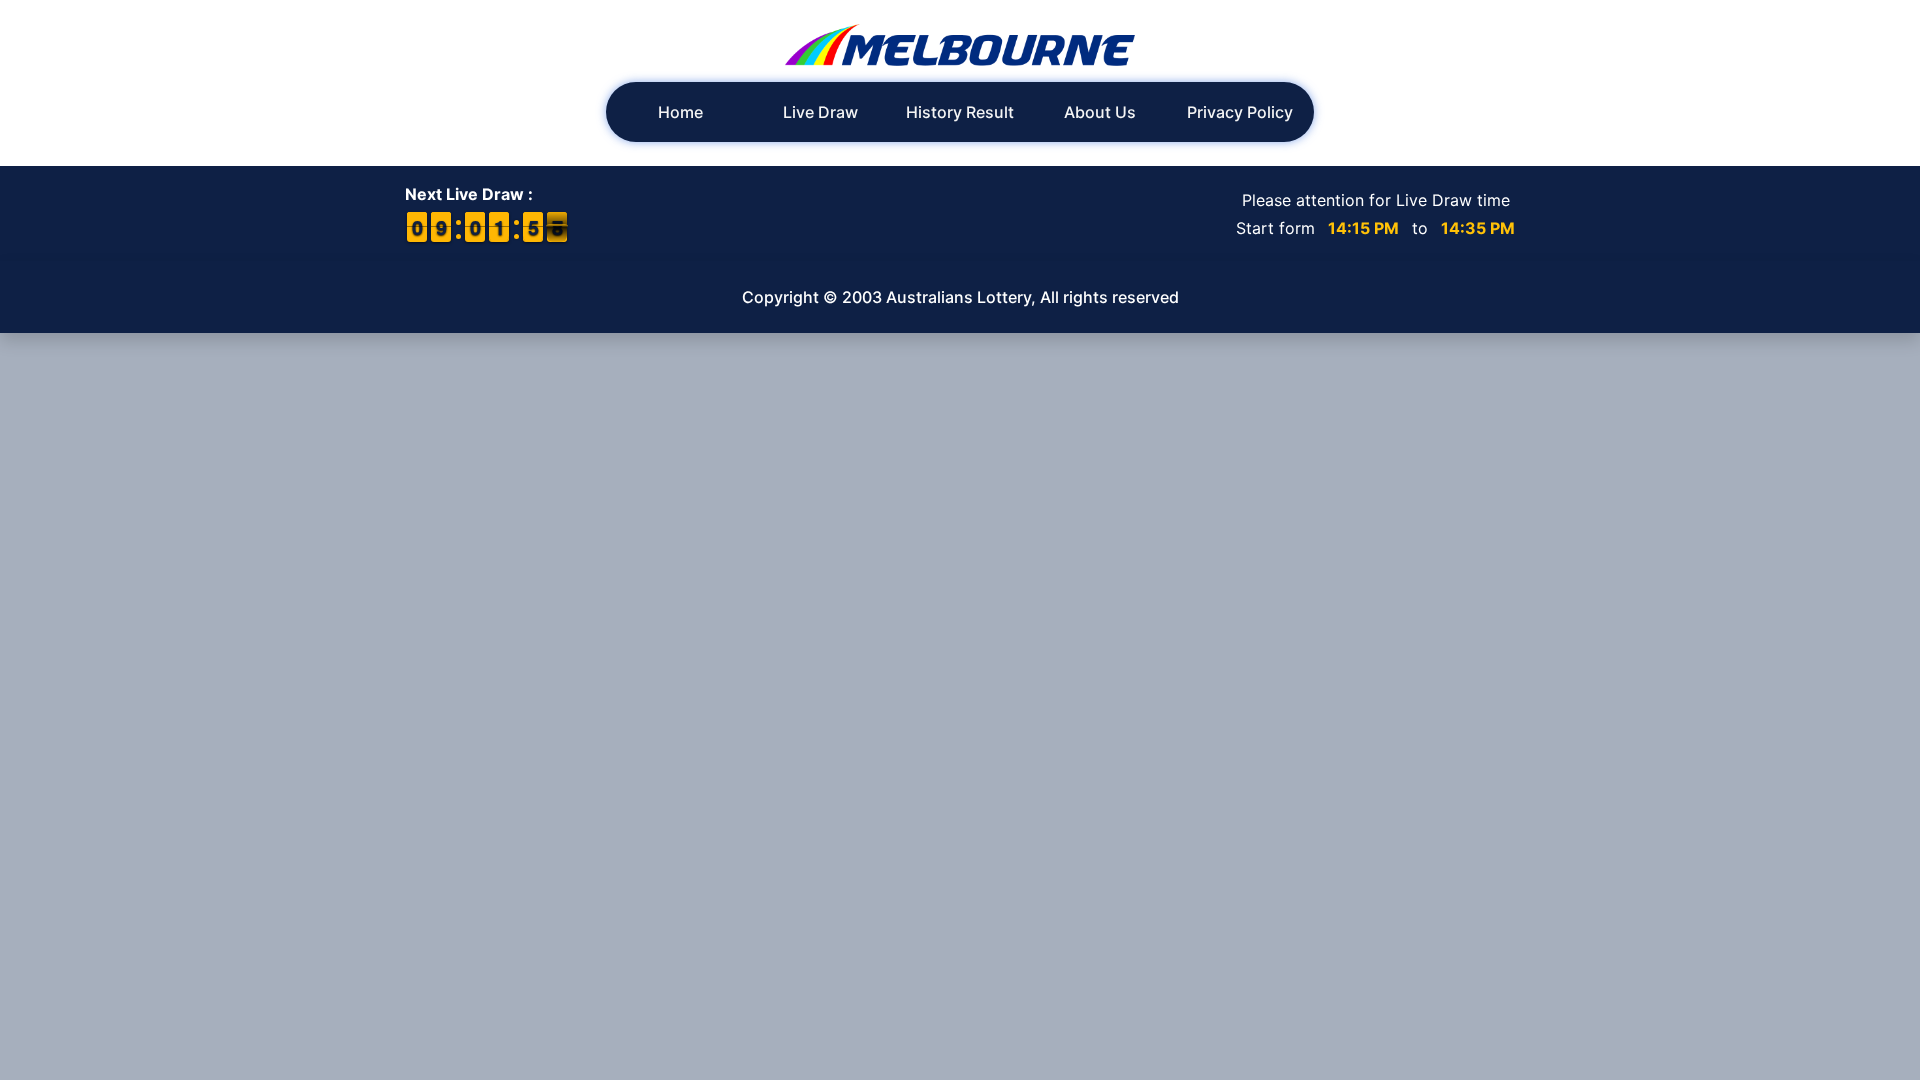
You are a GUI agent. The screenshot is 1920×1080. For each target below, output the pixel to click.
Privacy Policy (1240, 112)
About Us (1100, 112)
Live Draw (820, 112)
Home (680, 112)
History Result (960, 112)
